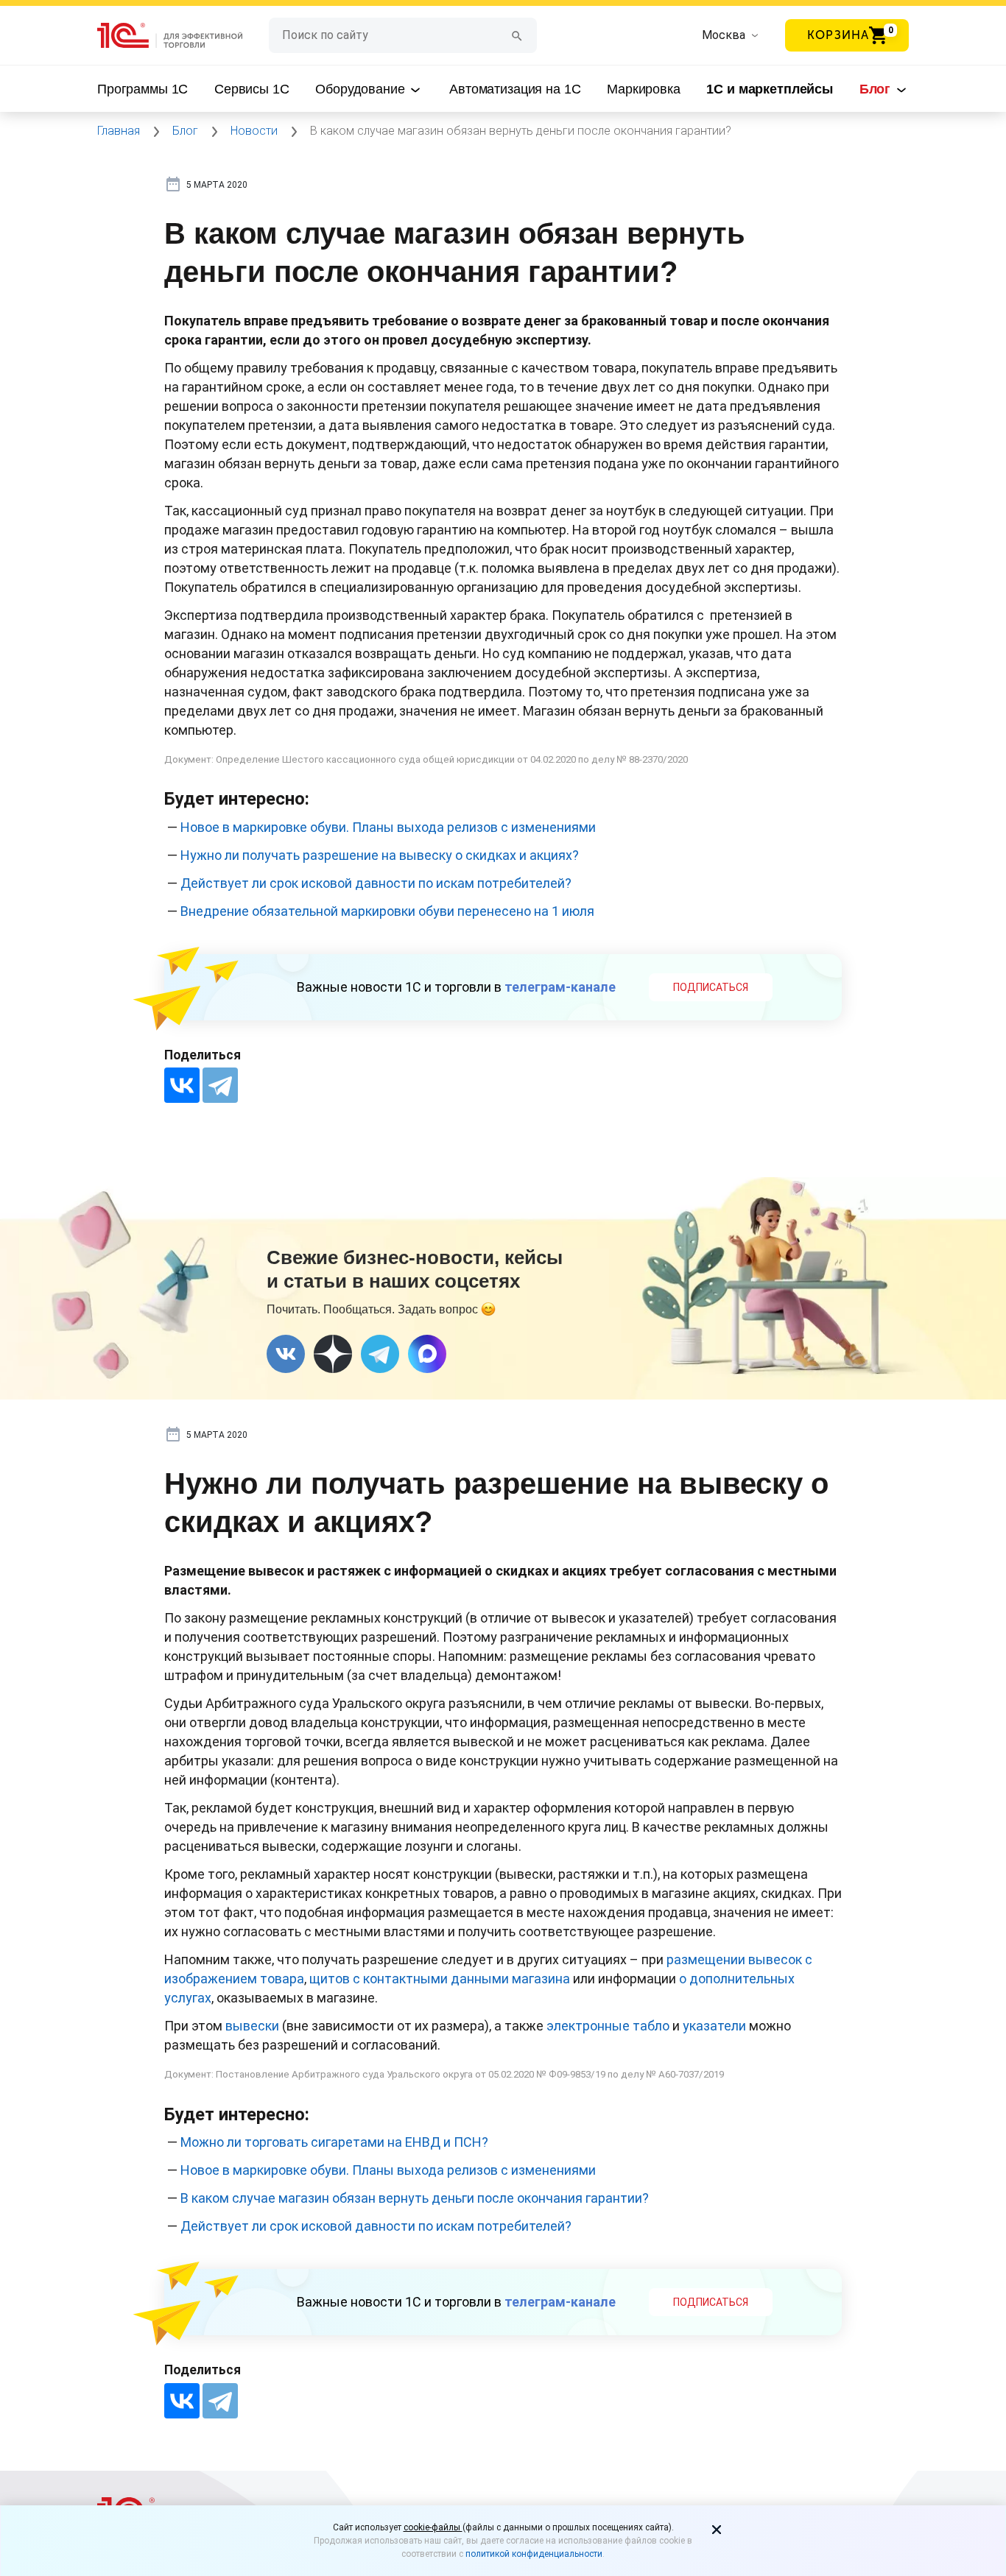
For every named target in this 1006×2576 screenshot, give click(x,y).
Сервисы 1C (252, 89)
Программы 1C (143, 89)
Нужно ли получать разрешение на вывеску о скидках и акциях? (380, 855)
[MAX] (427, 1354)
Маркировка (644, 89)
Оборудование (362, 89)
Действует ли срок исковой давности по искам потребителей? (376, 883)
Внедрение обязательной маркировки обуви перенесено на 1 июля (387, 911)
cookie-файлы (433, 2527)
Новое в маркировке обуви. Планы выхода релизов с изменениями (388, 827)
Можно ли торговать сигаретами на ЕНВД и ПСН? (334, 2142)
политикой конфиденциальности (534, 2554)
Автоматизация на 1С (515, 89)
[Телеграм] (380, 1354)
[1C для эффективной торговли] (183, 36)
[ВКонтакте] (182, 1085)
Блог (877, 89)
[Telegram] (220, 1085)
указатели (714, 2026)
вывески (252, 2026)
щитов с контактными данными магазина (440, 1979)
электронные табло (608, 2026)
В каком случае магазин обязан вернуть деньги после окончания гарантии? (415, 2198)
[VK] (286, 1354)
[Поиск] (517, 35)
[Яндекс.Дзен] (333, 1354)
